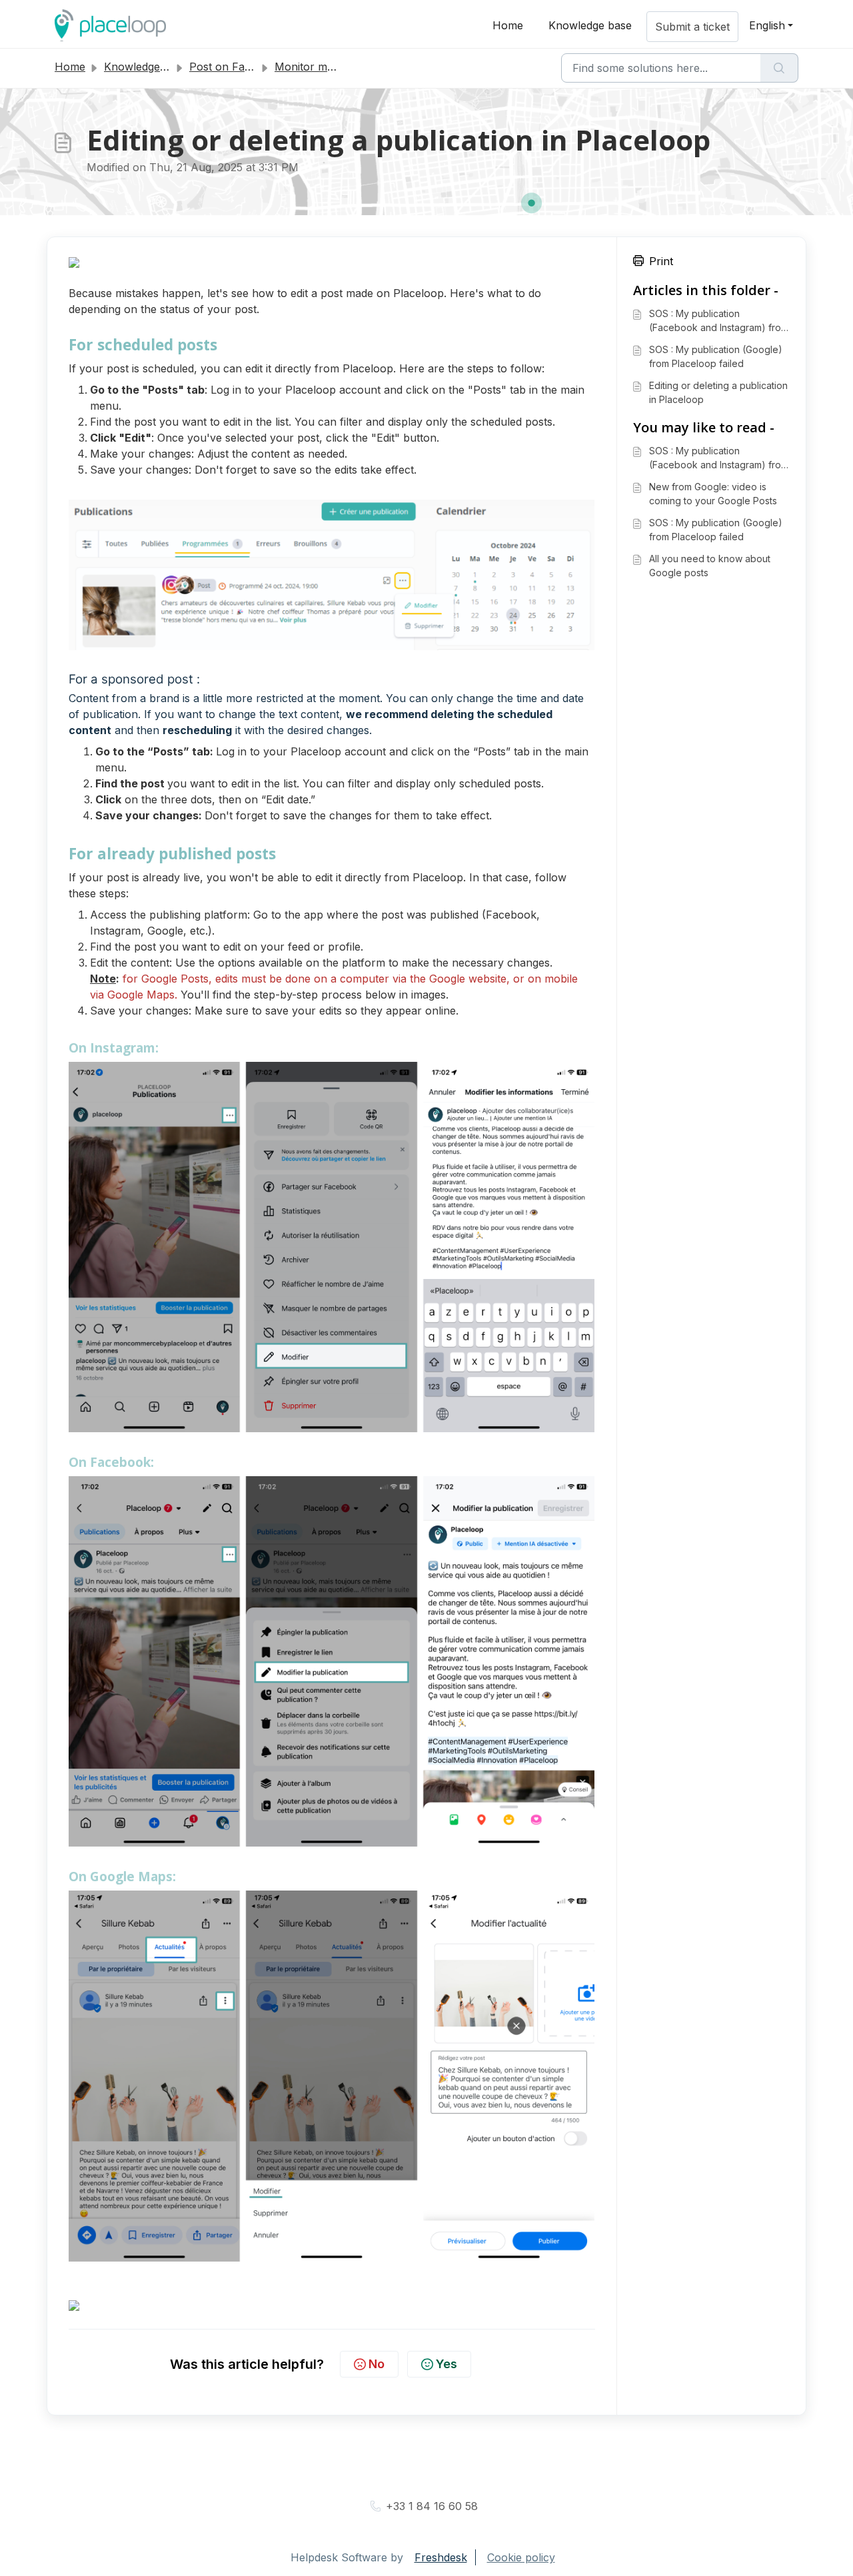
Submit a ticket (692, 27)
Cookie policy (521, 2557)
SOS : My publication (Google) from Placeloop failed (716, 356)
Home (508, 25)
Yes (446, 2364)
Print (661, 261)
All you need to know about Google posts (710, 566)
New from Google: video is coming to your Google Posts (713, 494)
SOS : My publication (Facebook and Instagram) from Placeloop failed (719, 321)
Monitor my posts (319, 67)
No (377, 2364)
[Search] (779, 68)
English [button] (767, 25)
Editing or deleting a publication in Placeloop (718, 392)
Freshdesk (441, 2557)
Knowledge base (590, 25)
